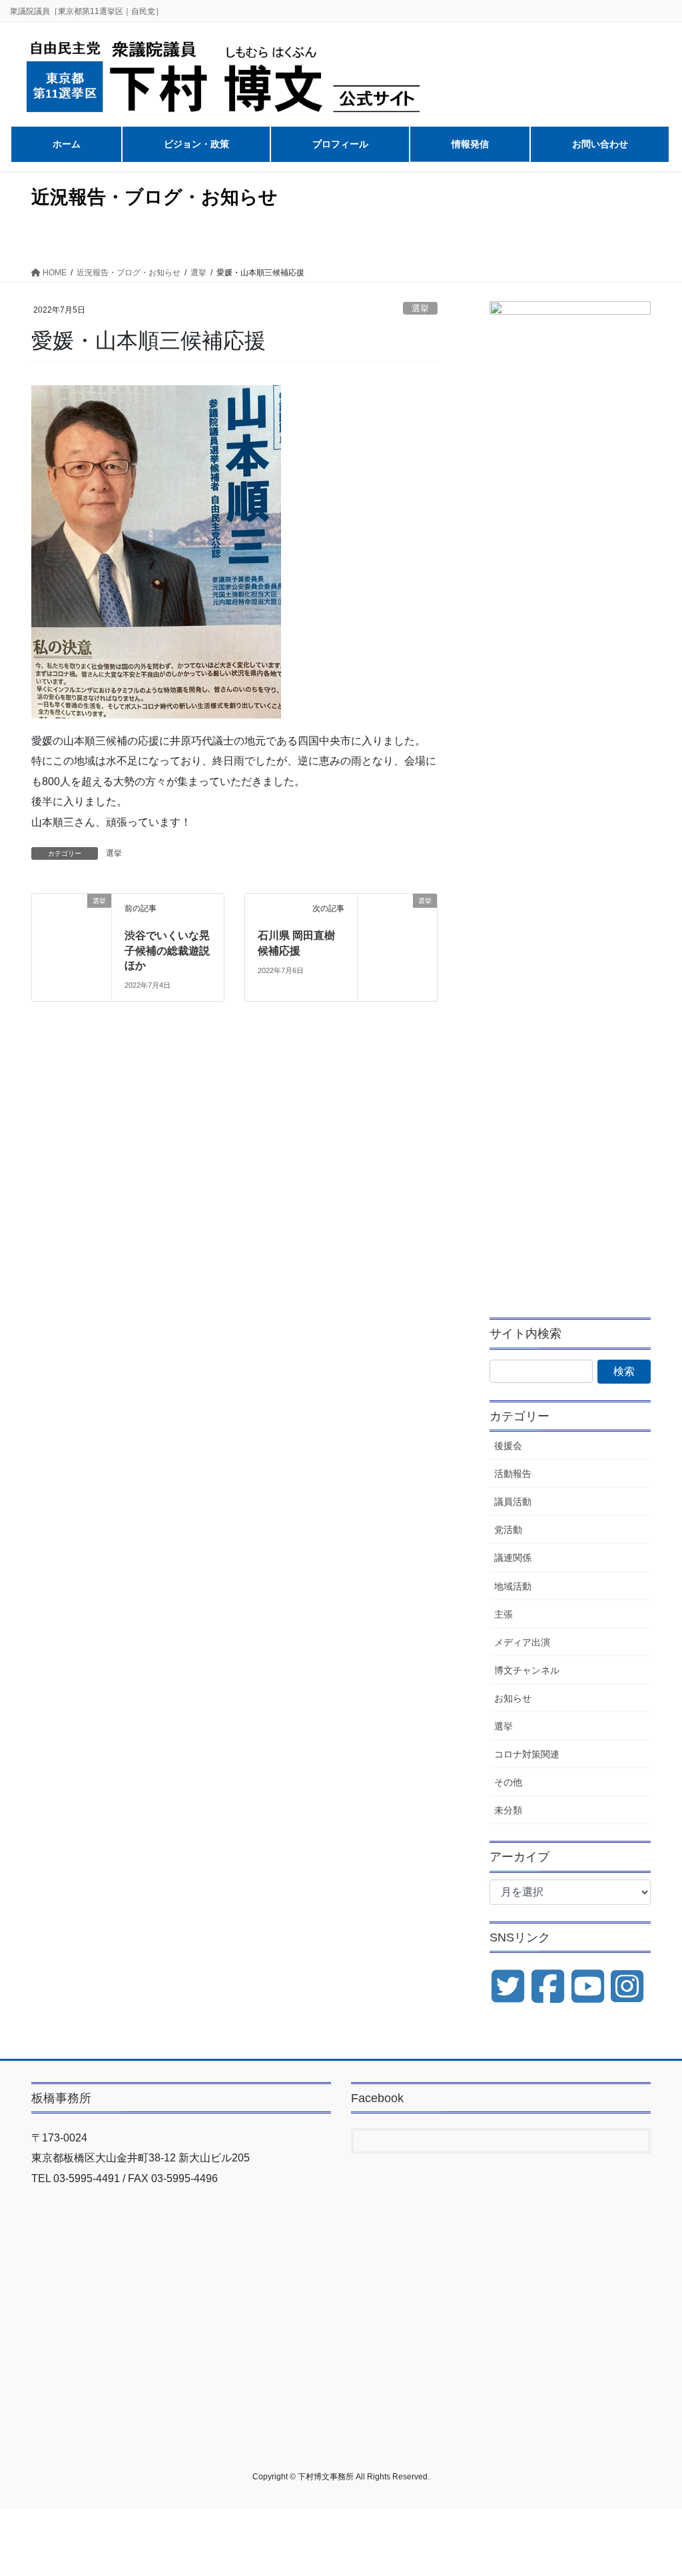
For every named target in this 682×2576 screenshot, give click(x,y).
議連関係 (513, 1558)
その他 (508, 1782)
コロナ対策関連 (527, 1754)
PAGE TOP (653, 2487)
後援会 (508, 1446)
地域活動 (513, 1586)
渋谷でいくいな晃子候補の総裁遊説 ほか (167, 950)
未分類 (508, 1810)
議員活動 (513, 1502)
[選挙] (72, 915)
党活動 (508, 1530)
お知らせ (513, 1698)
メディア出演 (522, 1642)
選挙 (420, 308)
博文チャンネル (527, 1670)
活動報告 (513, 1474)
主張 (504, 1614)
